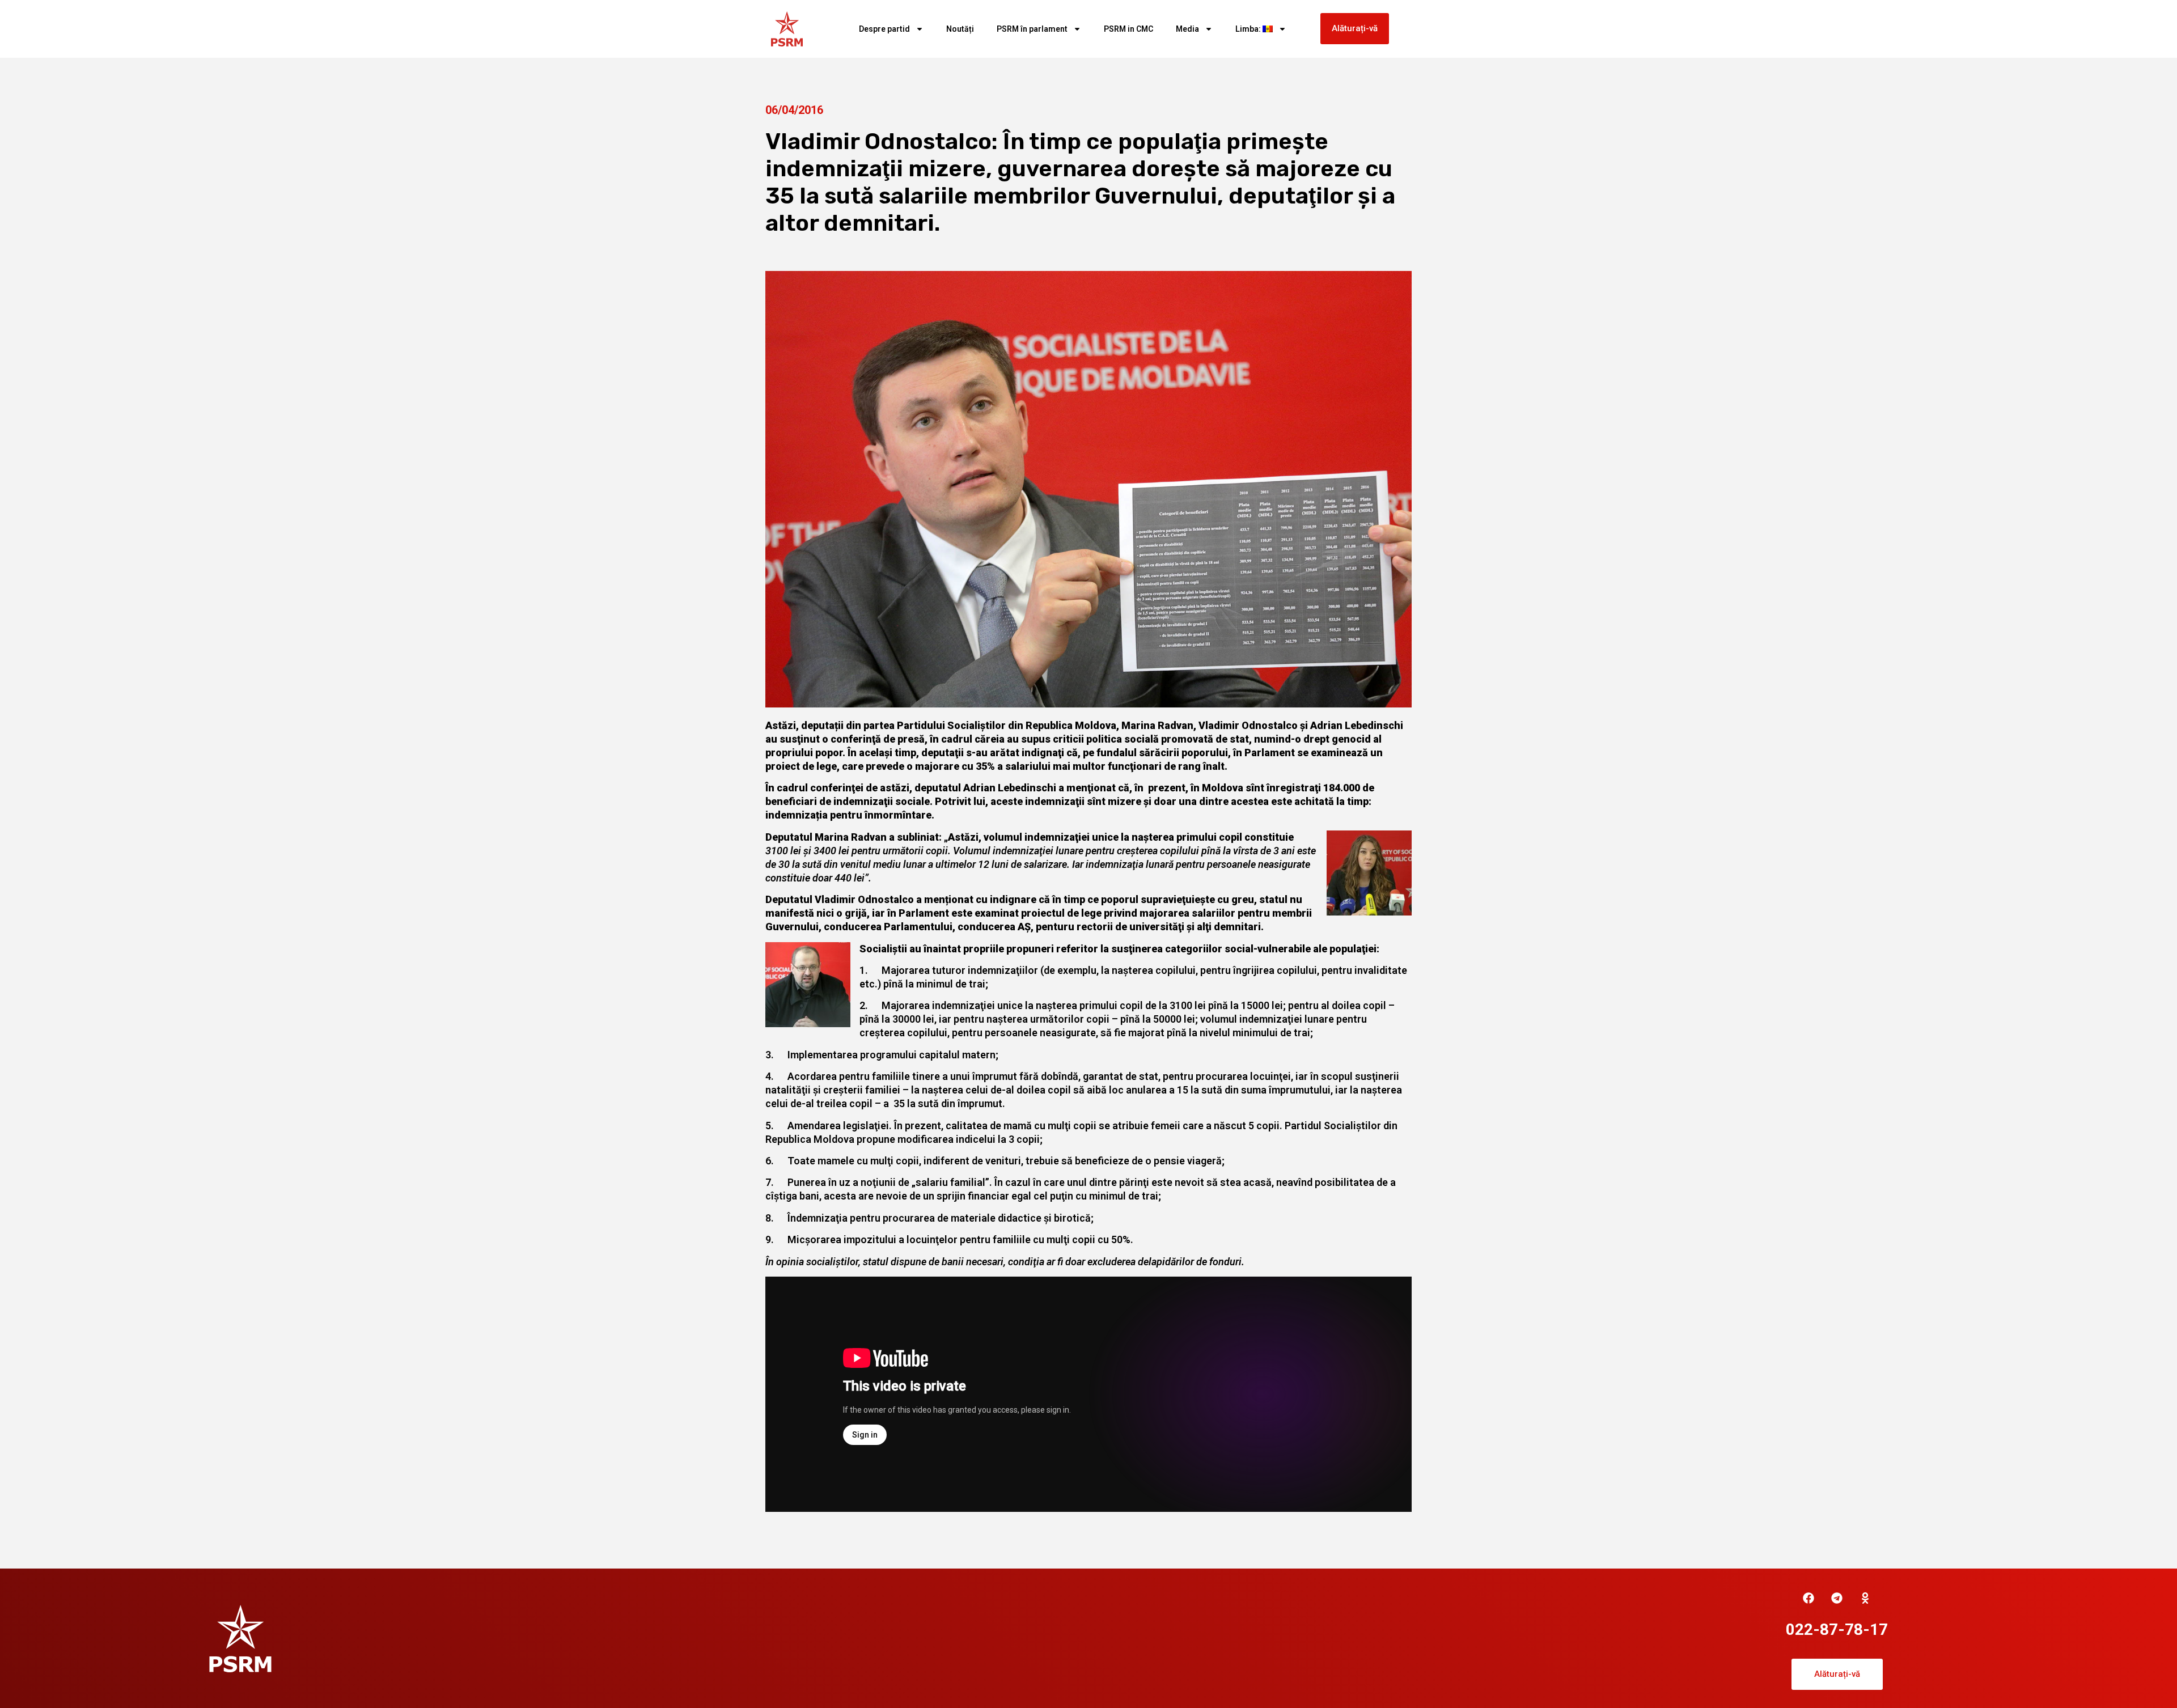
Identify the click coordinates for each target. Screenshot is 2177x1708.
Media (1187, 29)
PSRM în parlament (1032, 29)
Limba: (1249, 29)
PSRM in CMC (1128, 29)
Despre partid (884, 29)
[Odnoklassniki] (1865, 1598)
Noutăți (960, 29)
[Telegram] (1837, 1598)
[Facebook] (1808, 1598)
